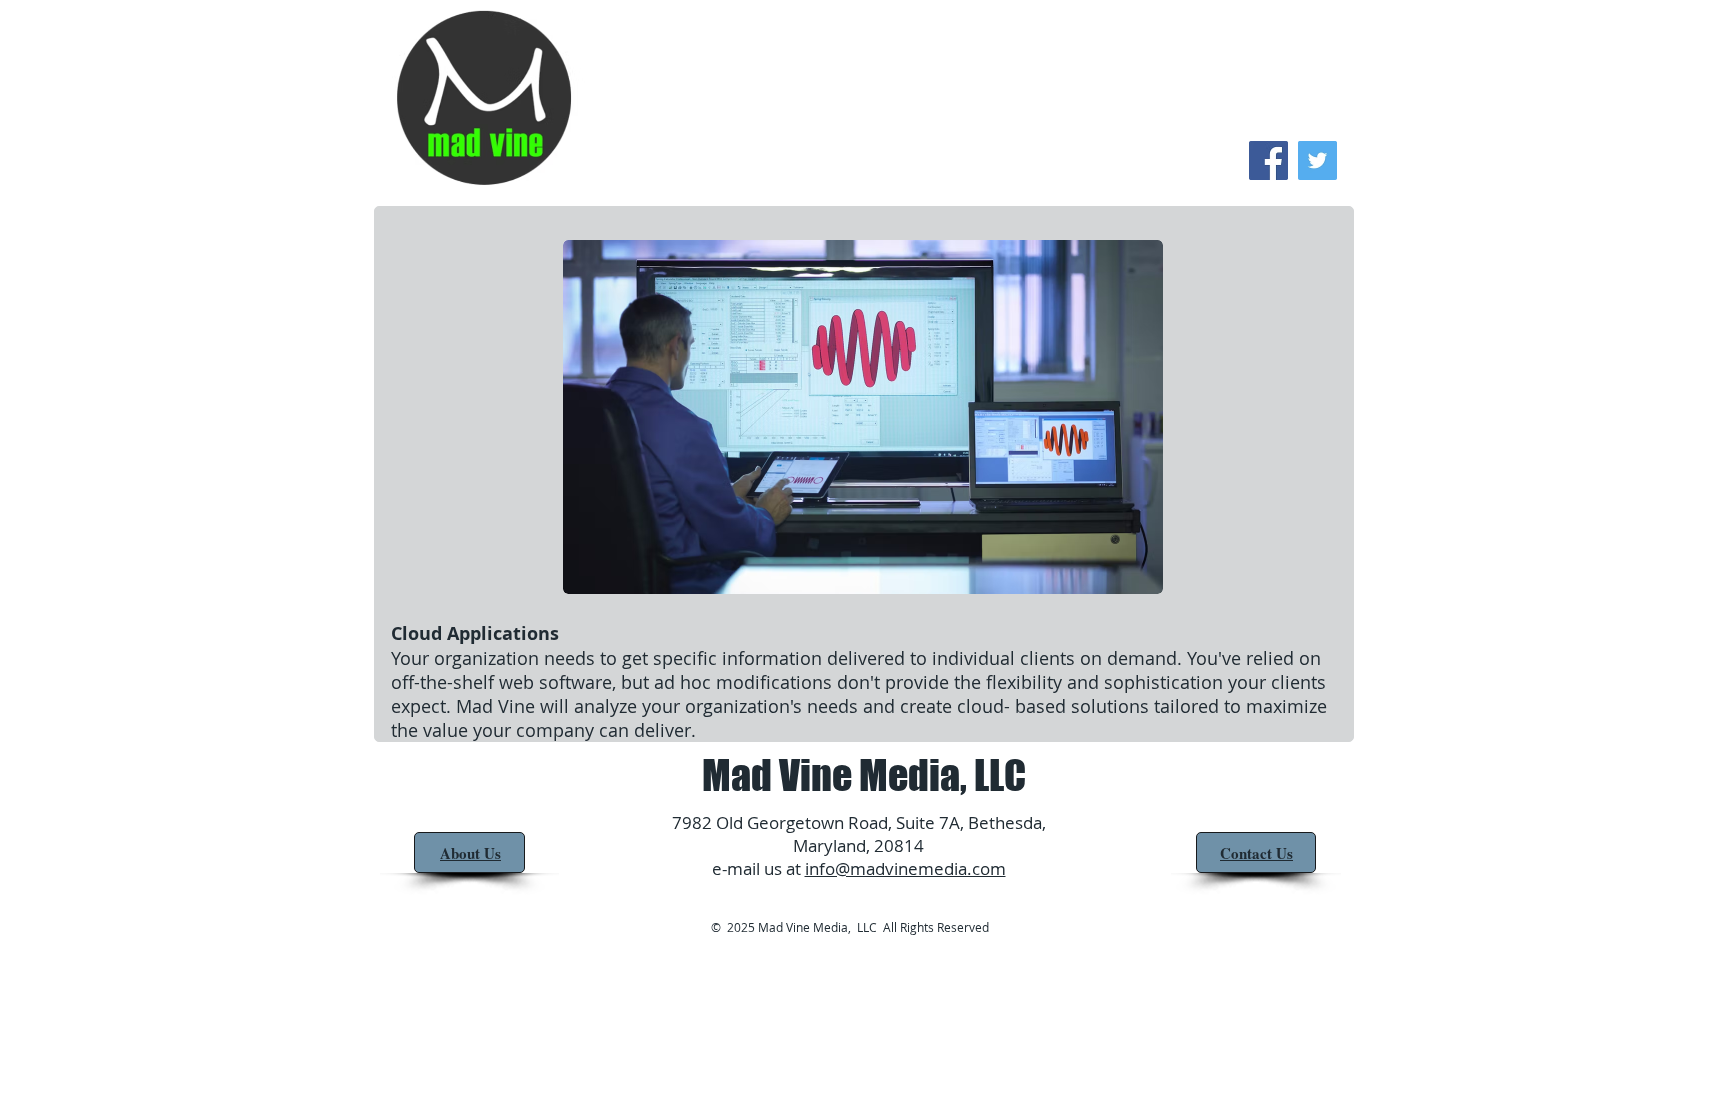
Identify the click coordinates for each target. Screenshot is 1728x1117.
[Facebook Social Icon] (1268, 160)
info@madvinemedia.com (905, 868)
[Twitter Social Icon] (1317, 160)
